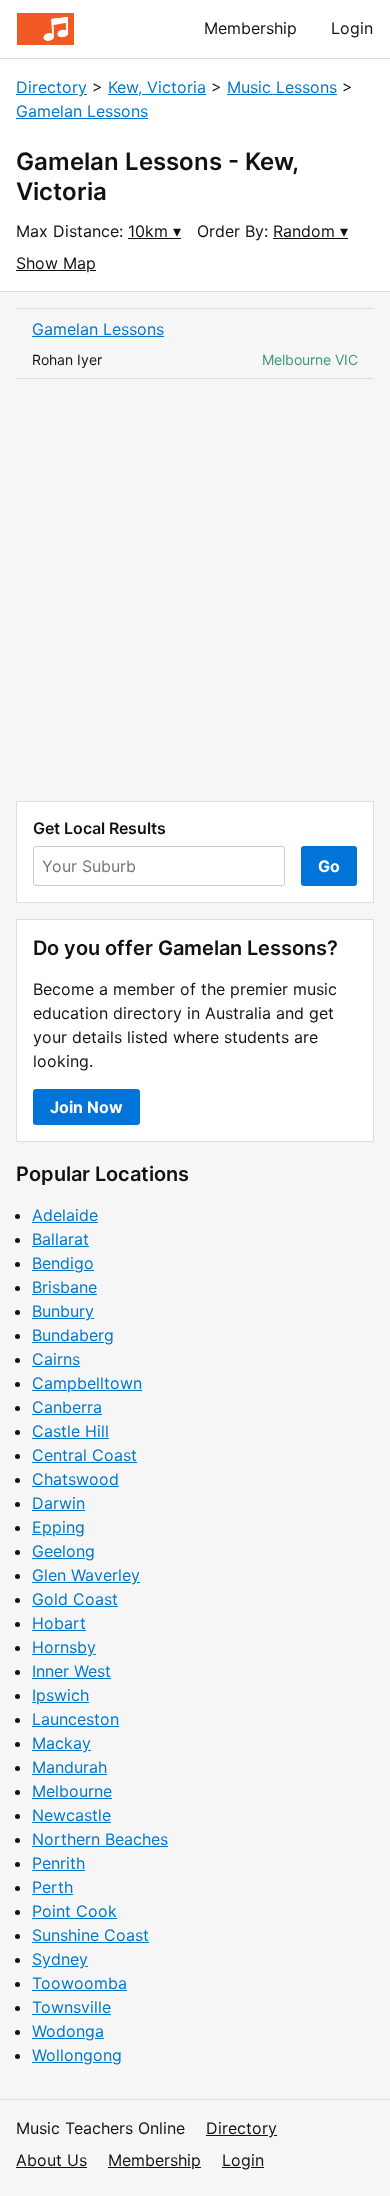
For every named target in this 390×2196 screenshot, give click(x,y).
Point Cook (74, 1911)
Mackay (61, 1743)
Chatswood (75, 1479)
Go (329, 866)
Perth (52, 1887)
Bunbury (63, 1311)
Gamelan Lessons (82, 111)
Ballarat (60, 1239)
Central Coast (84, 1455)
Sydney (60, 1959)
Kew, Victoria (157, 87)
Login (352, 28)
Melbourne (72, 1791)
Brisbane (64, 1287)
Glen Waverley (86, 1575)
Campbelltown (87, 1383)
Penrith (58, 1863)
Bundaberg (73, 1335)
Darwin (58, 1503)
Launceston (75, 1719)
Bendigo (63, 1263)
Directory (51, 87)
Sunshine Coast (90, 1935)
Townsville (71, 2007)
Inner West (71, 1671)
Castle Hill (70, 1431)
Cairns (56, 1359)
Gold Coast (75, 1599)
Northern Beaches (100, 1839)
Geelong (63, 1551)
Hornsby (64, 1647)
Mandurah (69, 1767)
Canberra (67, 1407)
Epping (58, 1527)
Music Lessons (282, 87)
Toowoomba (79, 1983)
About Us (51, 2160)
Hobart (59, 1623)
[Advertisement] (195, 590)
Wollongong (77, 2055)
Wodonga (68, 2031)
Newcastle (71, 1815)
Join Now (86, 1107)
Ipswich (60, 1695)
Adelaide (65, 1215)
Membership (250, 28)
